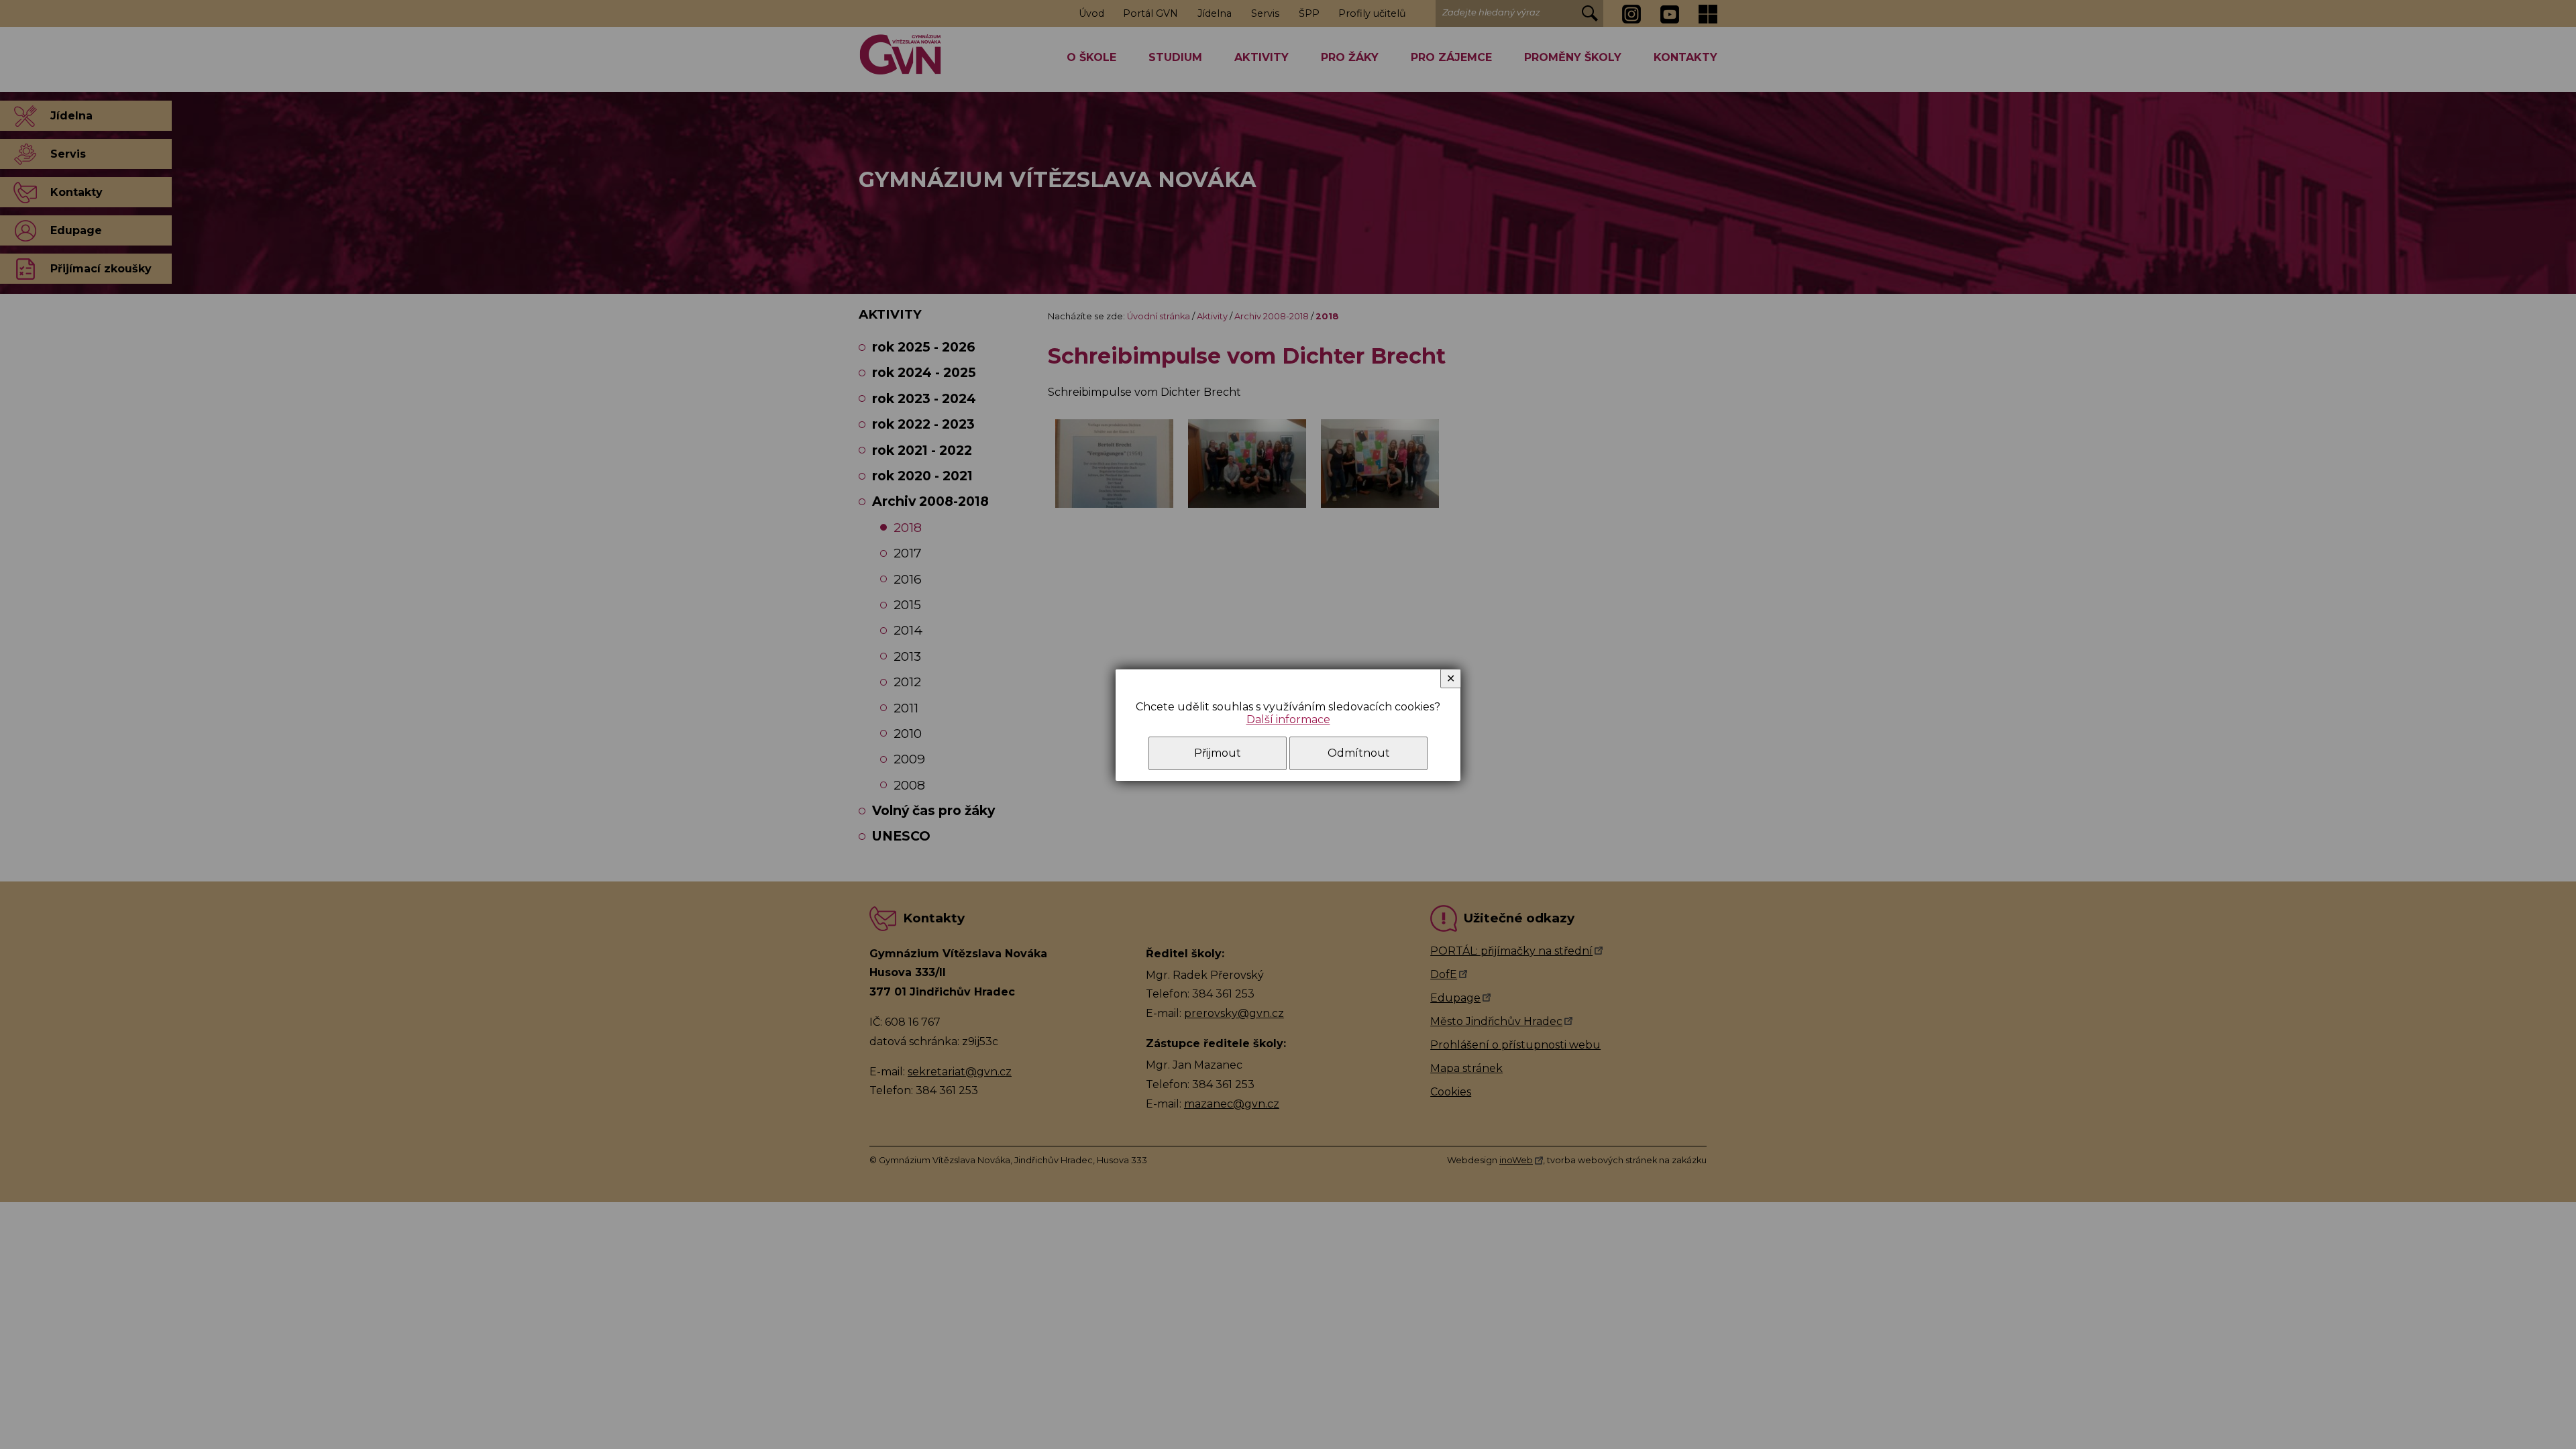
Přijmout (1218, 753)
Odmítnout (1359, 753)
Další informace (1288, 719)
